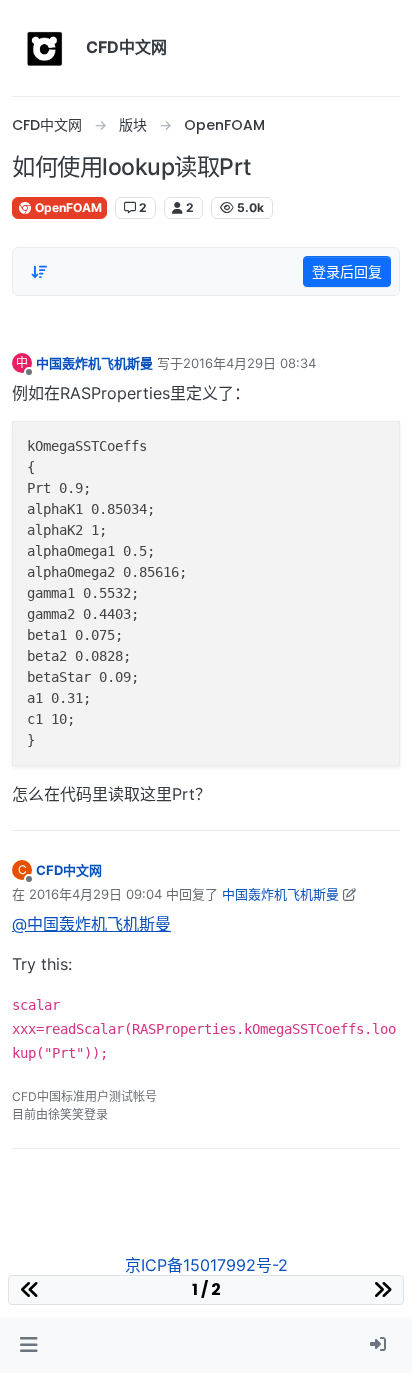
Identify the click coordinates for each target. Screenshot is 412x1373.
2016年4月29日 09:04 (95, 894)
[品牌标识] (45, 48)
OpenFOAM (67, 207)
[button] (28, 1345)
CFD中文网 (69, 870)
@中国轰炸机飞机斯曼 (91, 924)
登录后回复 (347, 271)
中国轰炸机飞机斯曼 (94, 363)
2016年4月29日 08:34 (249, 363)
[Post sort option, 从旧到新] (39, 272)
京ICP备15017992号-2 (206, 1265)
